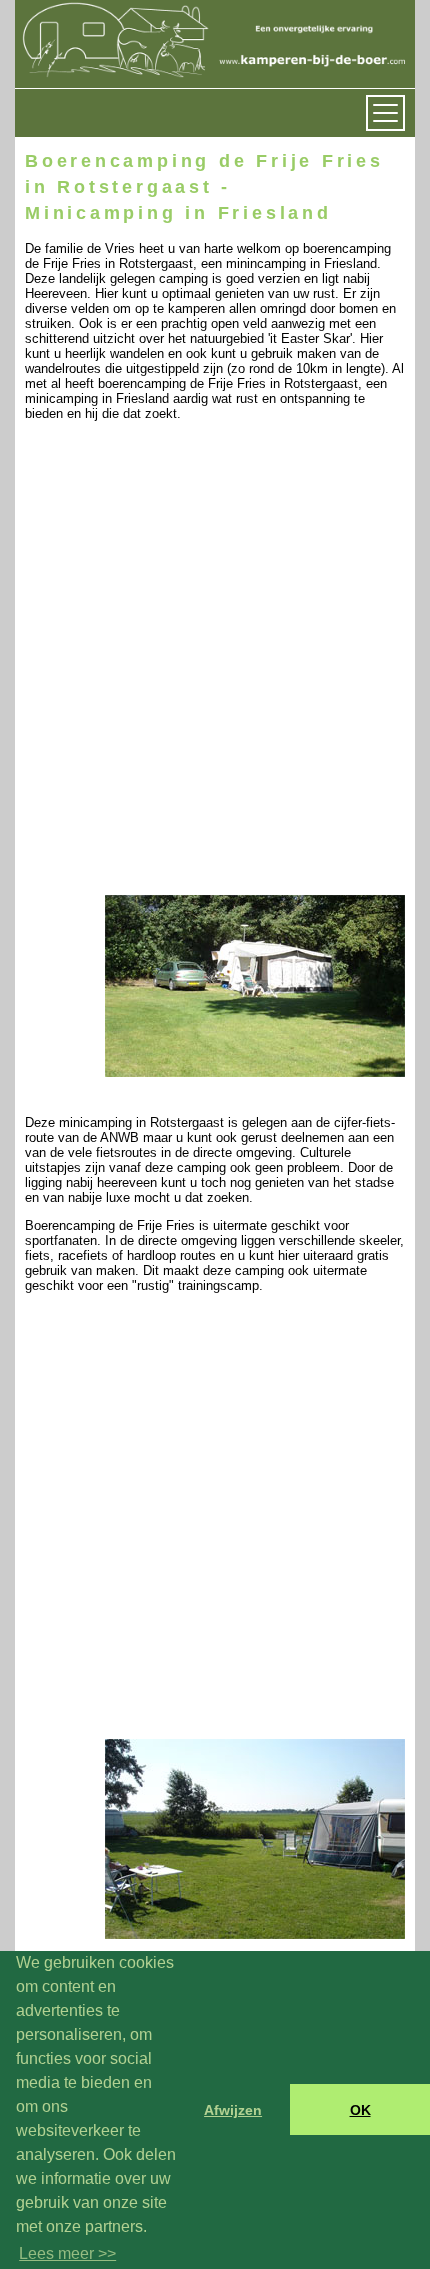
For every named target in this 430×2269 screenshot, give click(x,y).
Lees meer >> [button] (67, 2253)
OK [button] (360, 2110)
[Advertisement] (215, 677)
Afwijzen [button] (233, 2110)
